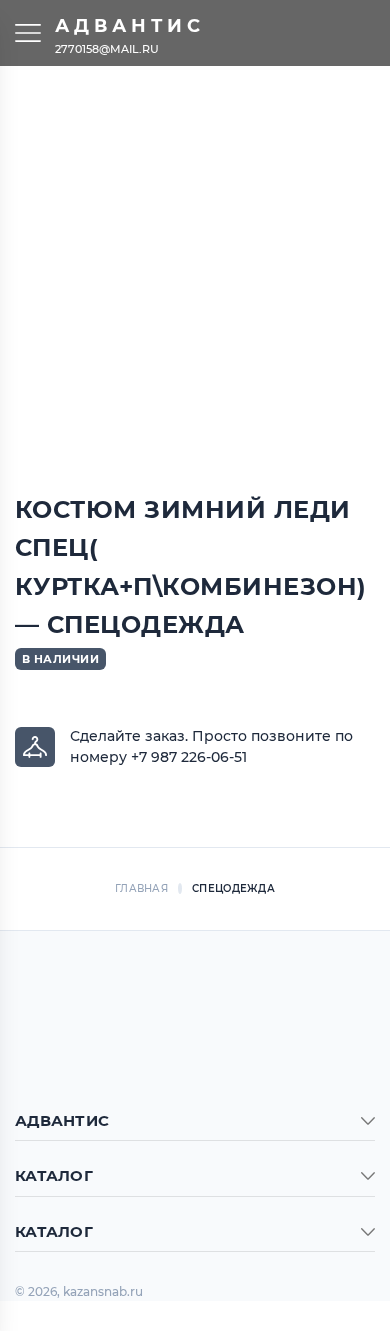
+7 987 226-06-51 (189, 757)
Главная (141, 888)
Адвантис (130, 26)
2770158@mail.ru (107, 48)
